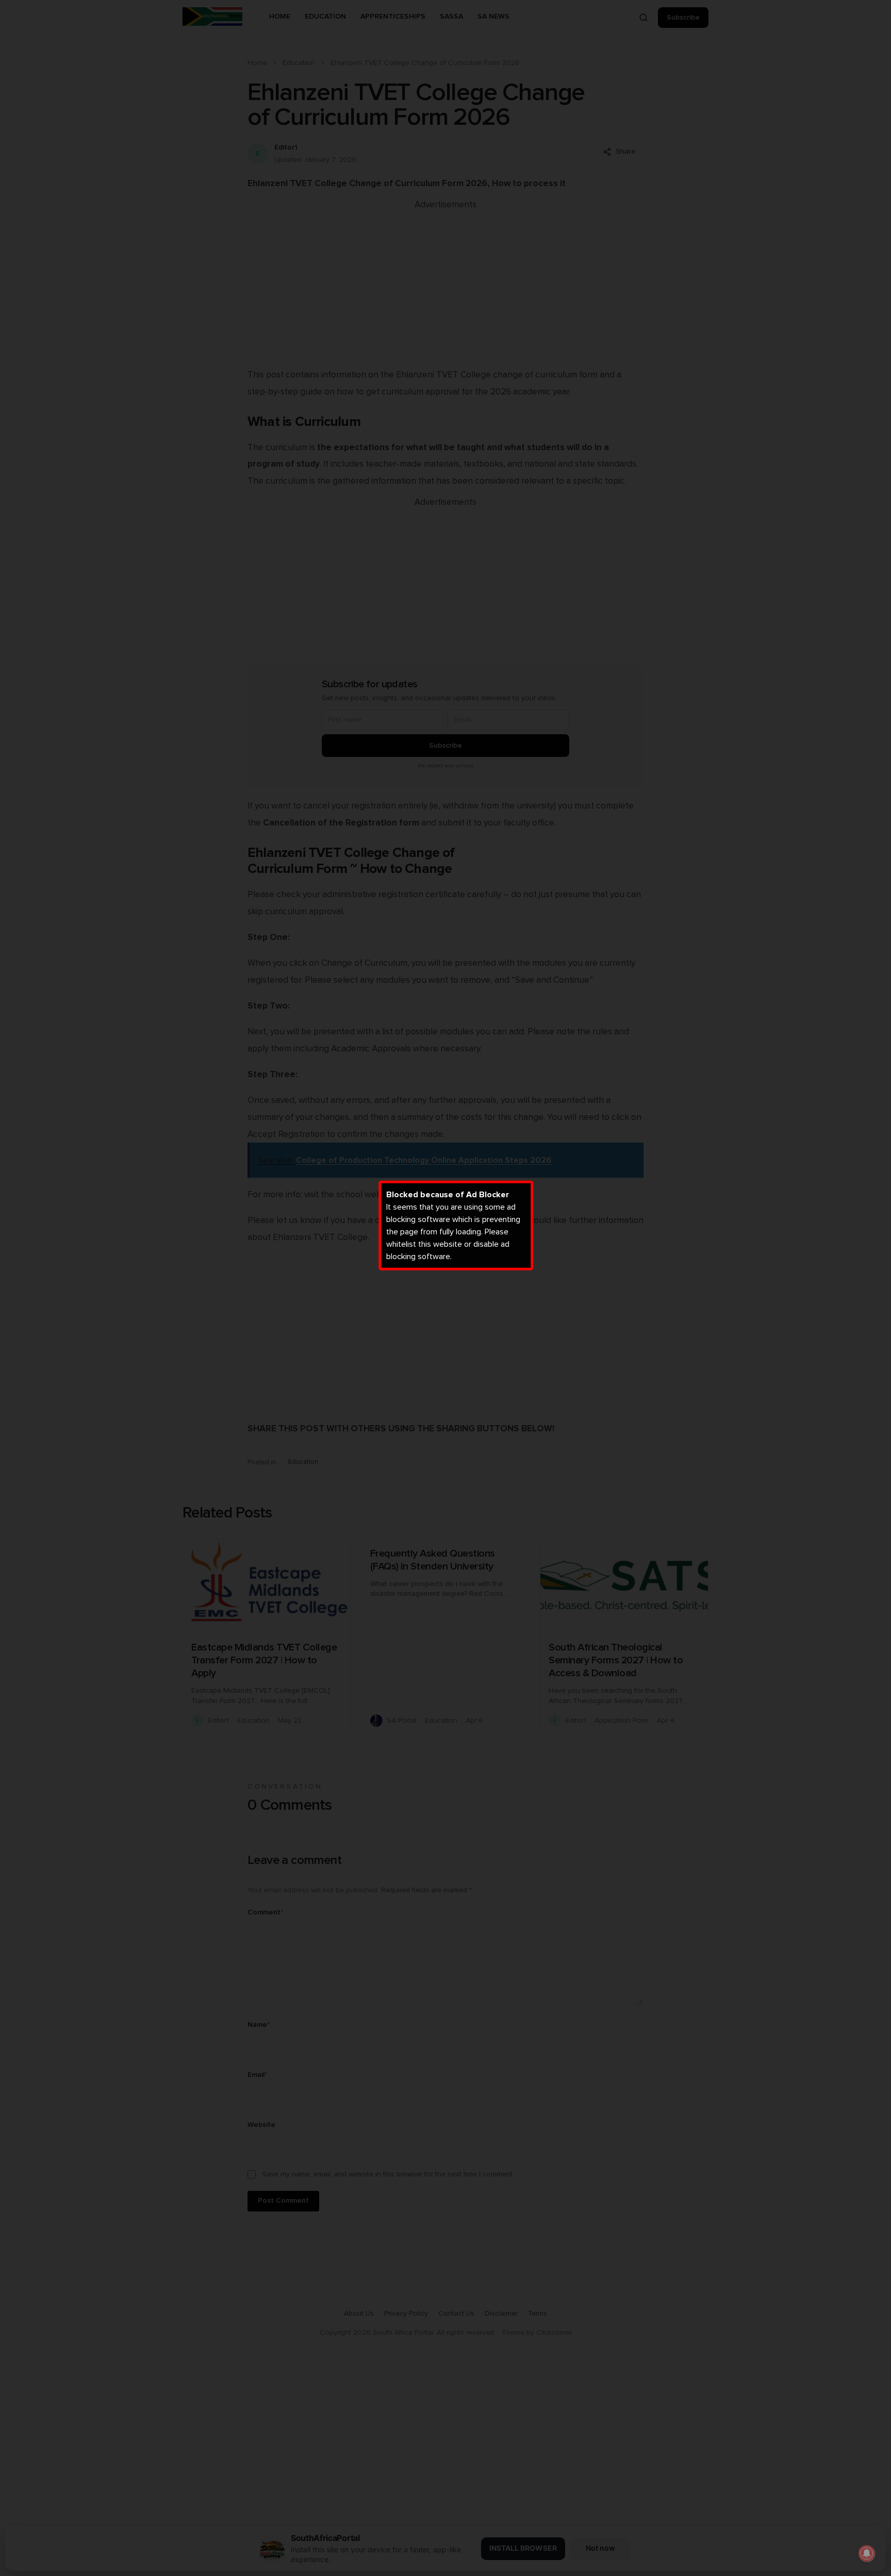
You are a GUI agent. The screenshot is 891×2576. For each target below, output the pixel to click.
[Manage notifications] (867, 2553)
